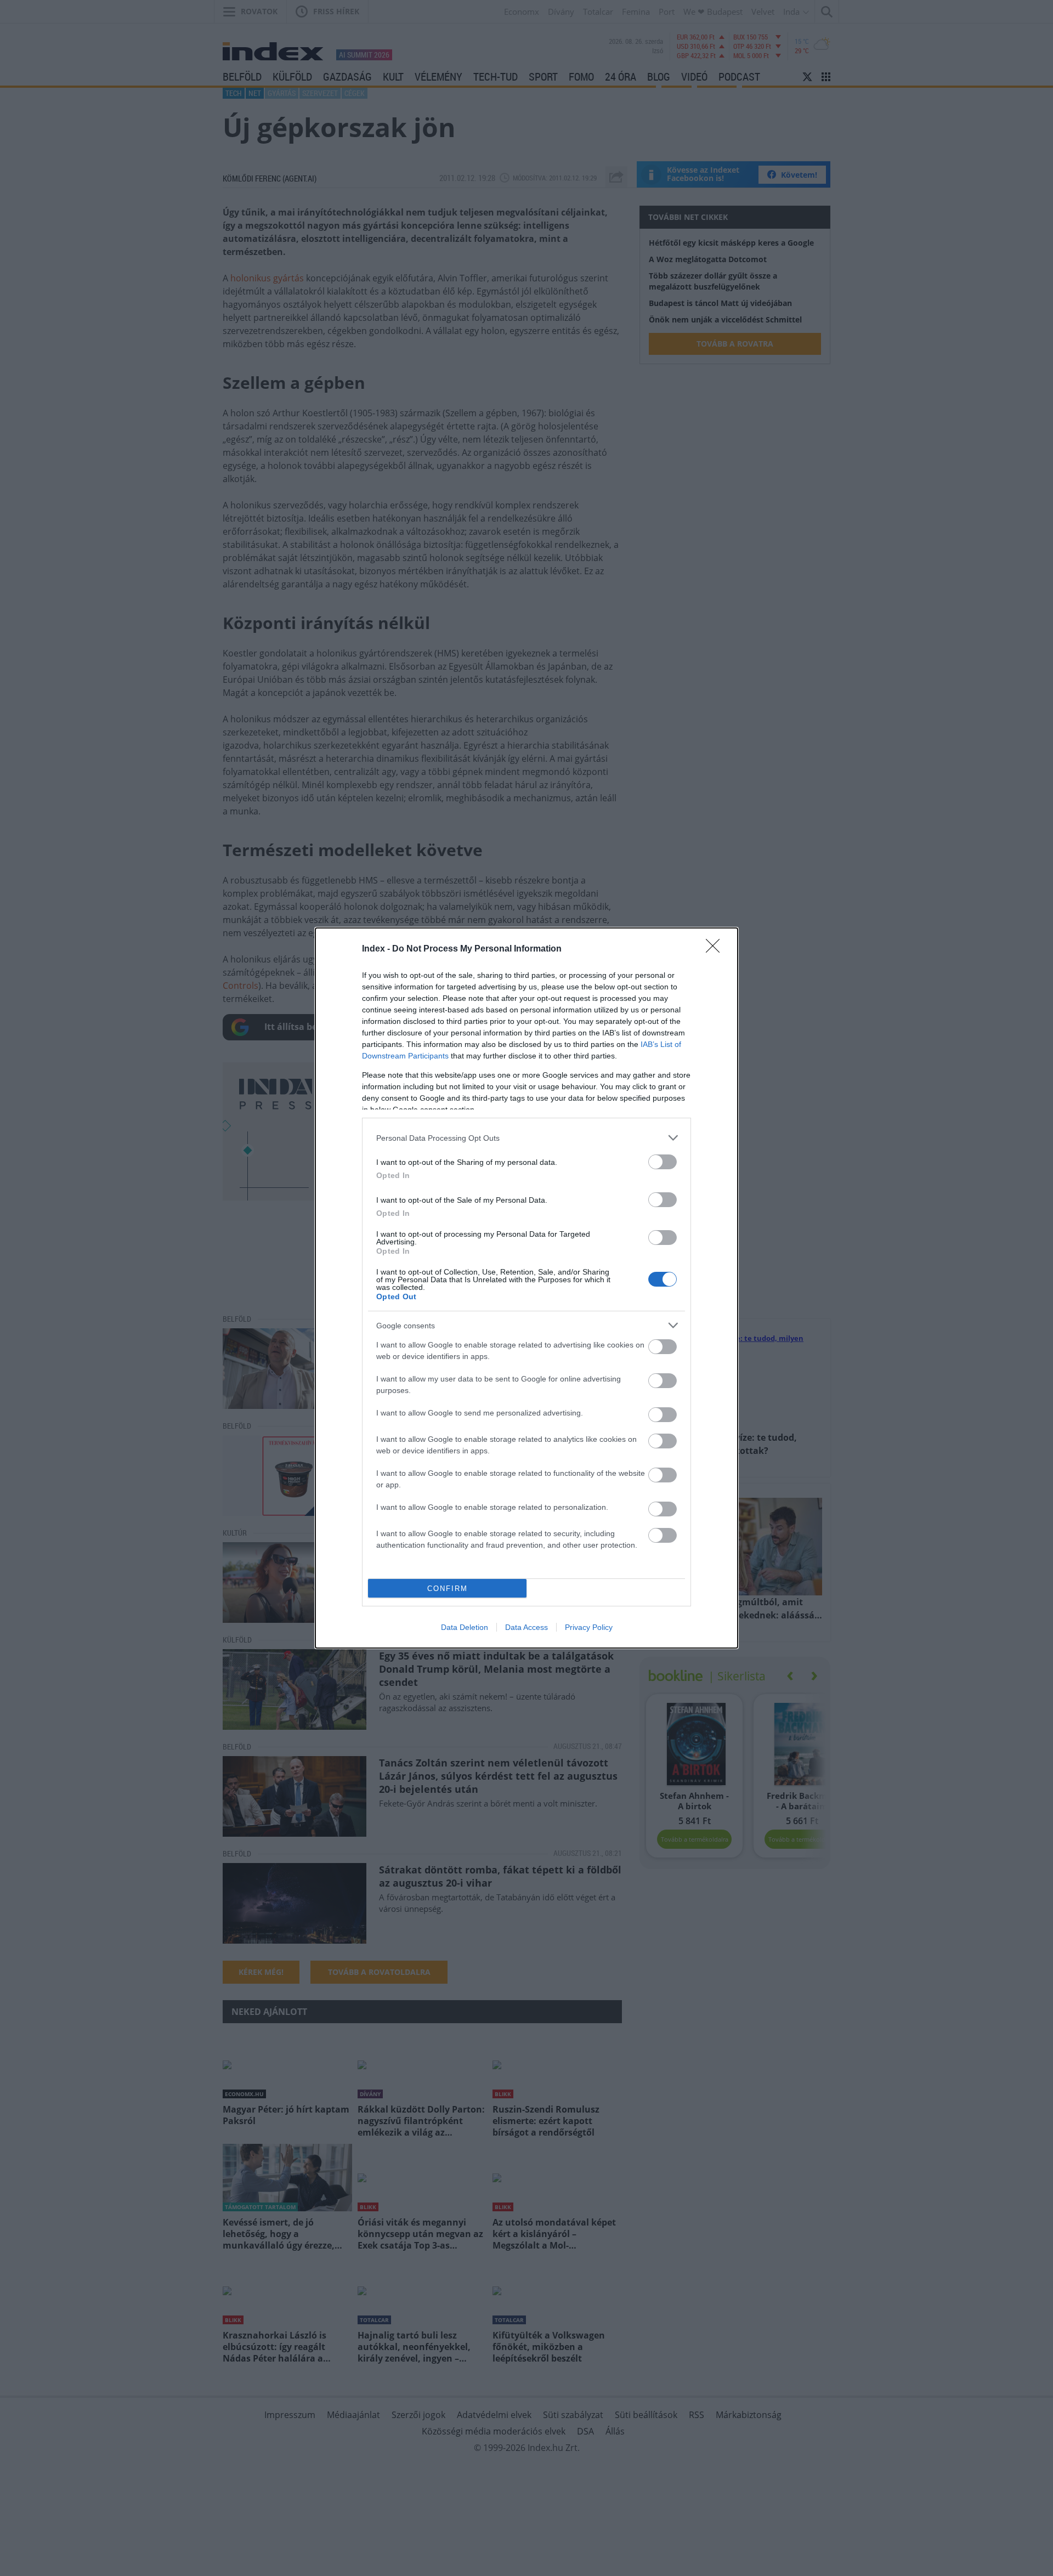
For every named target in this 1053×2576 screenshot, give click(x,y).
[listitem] (526, 1138)
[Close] (716, 949)
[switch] (663, 1162)
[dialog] (526, 1288)
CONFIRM (448, 1589)
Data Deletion (465, 1627)
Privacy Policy (589, 1627)
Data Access (526, 1627)
